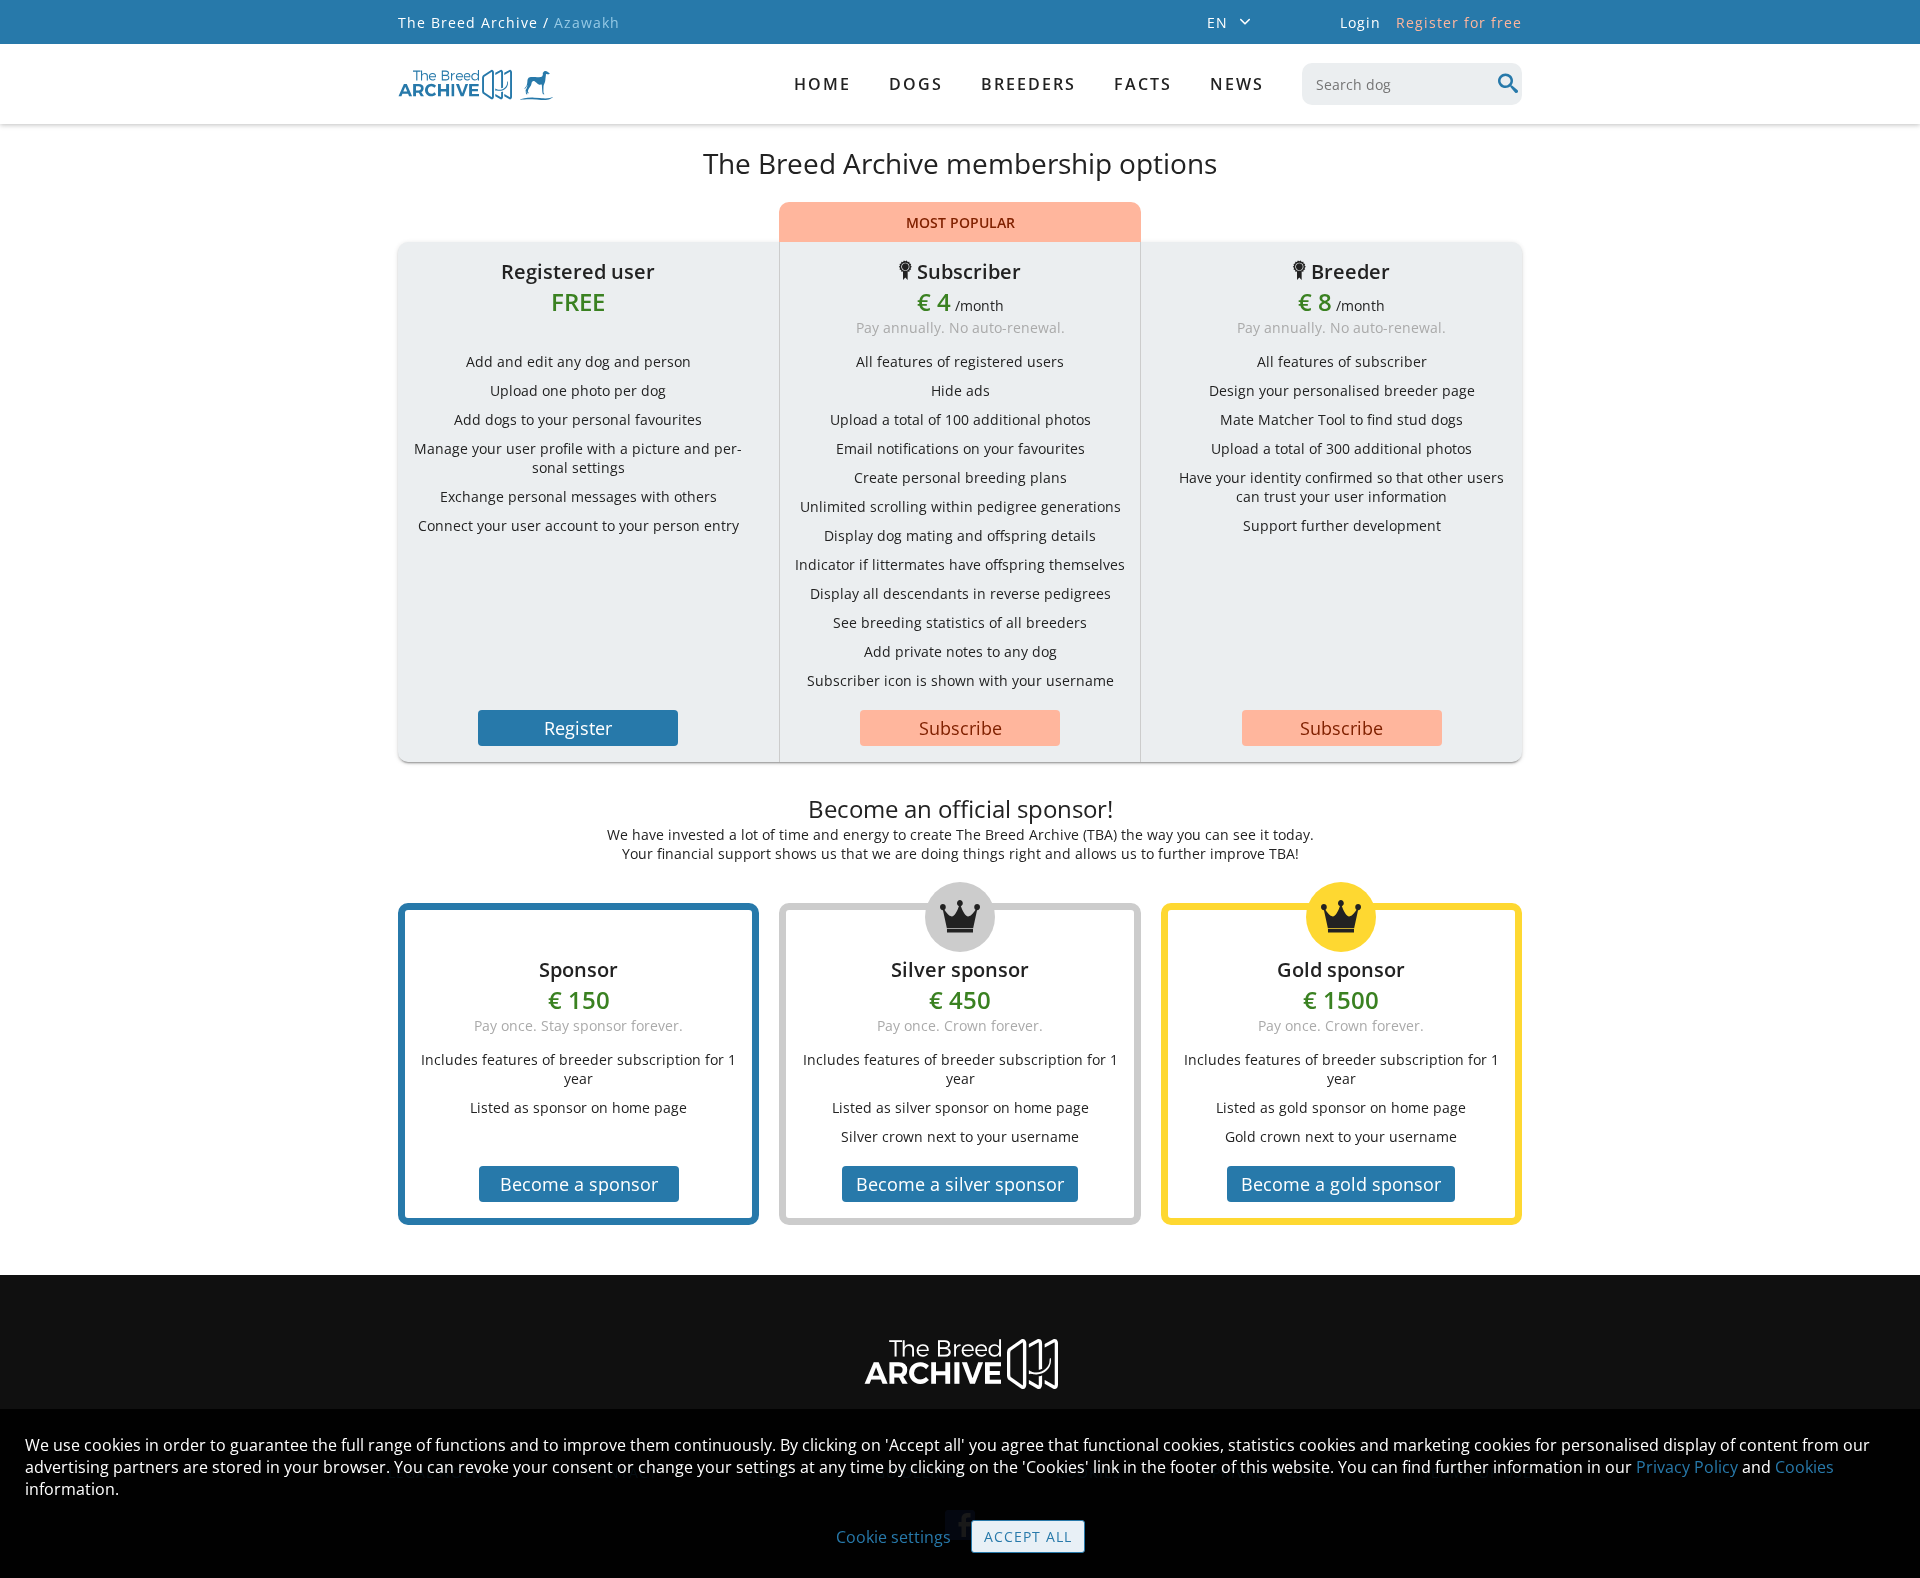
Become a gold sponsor (1341, 1184)
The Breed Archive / (473, 22)
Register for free (1459, 22)
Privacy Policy (1687, 1467)
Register (578, 728)
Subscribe (960, 728)
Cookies (1804, 1467)
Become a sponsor (579, 1184)
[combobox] (1412, 84)
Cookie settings (893, 1537)
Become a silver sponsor (960, 1184)
